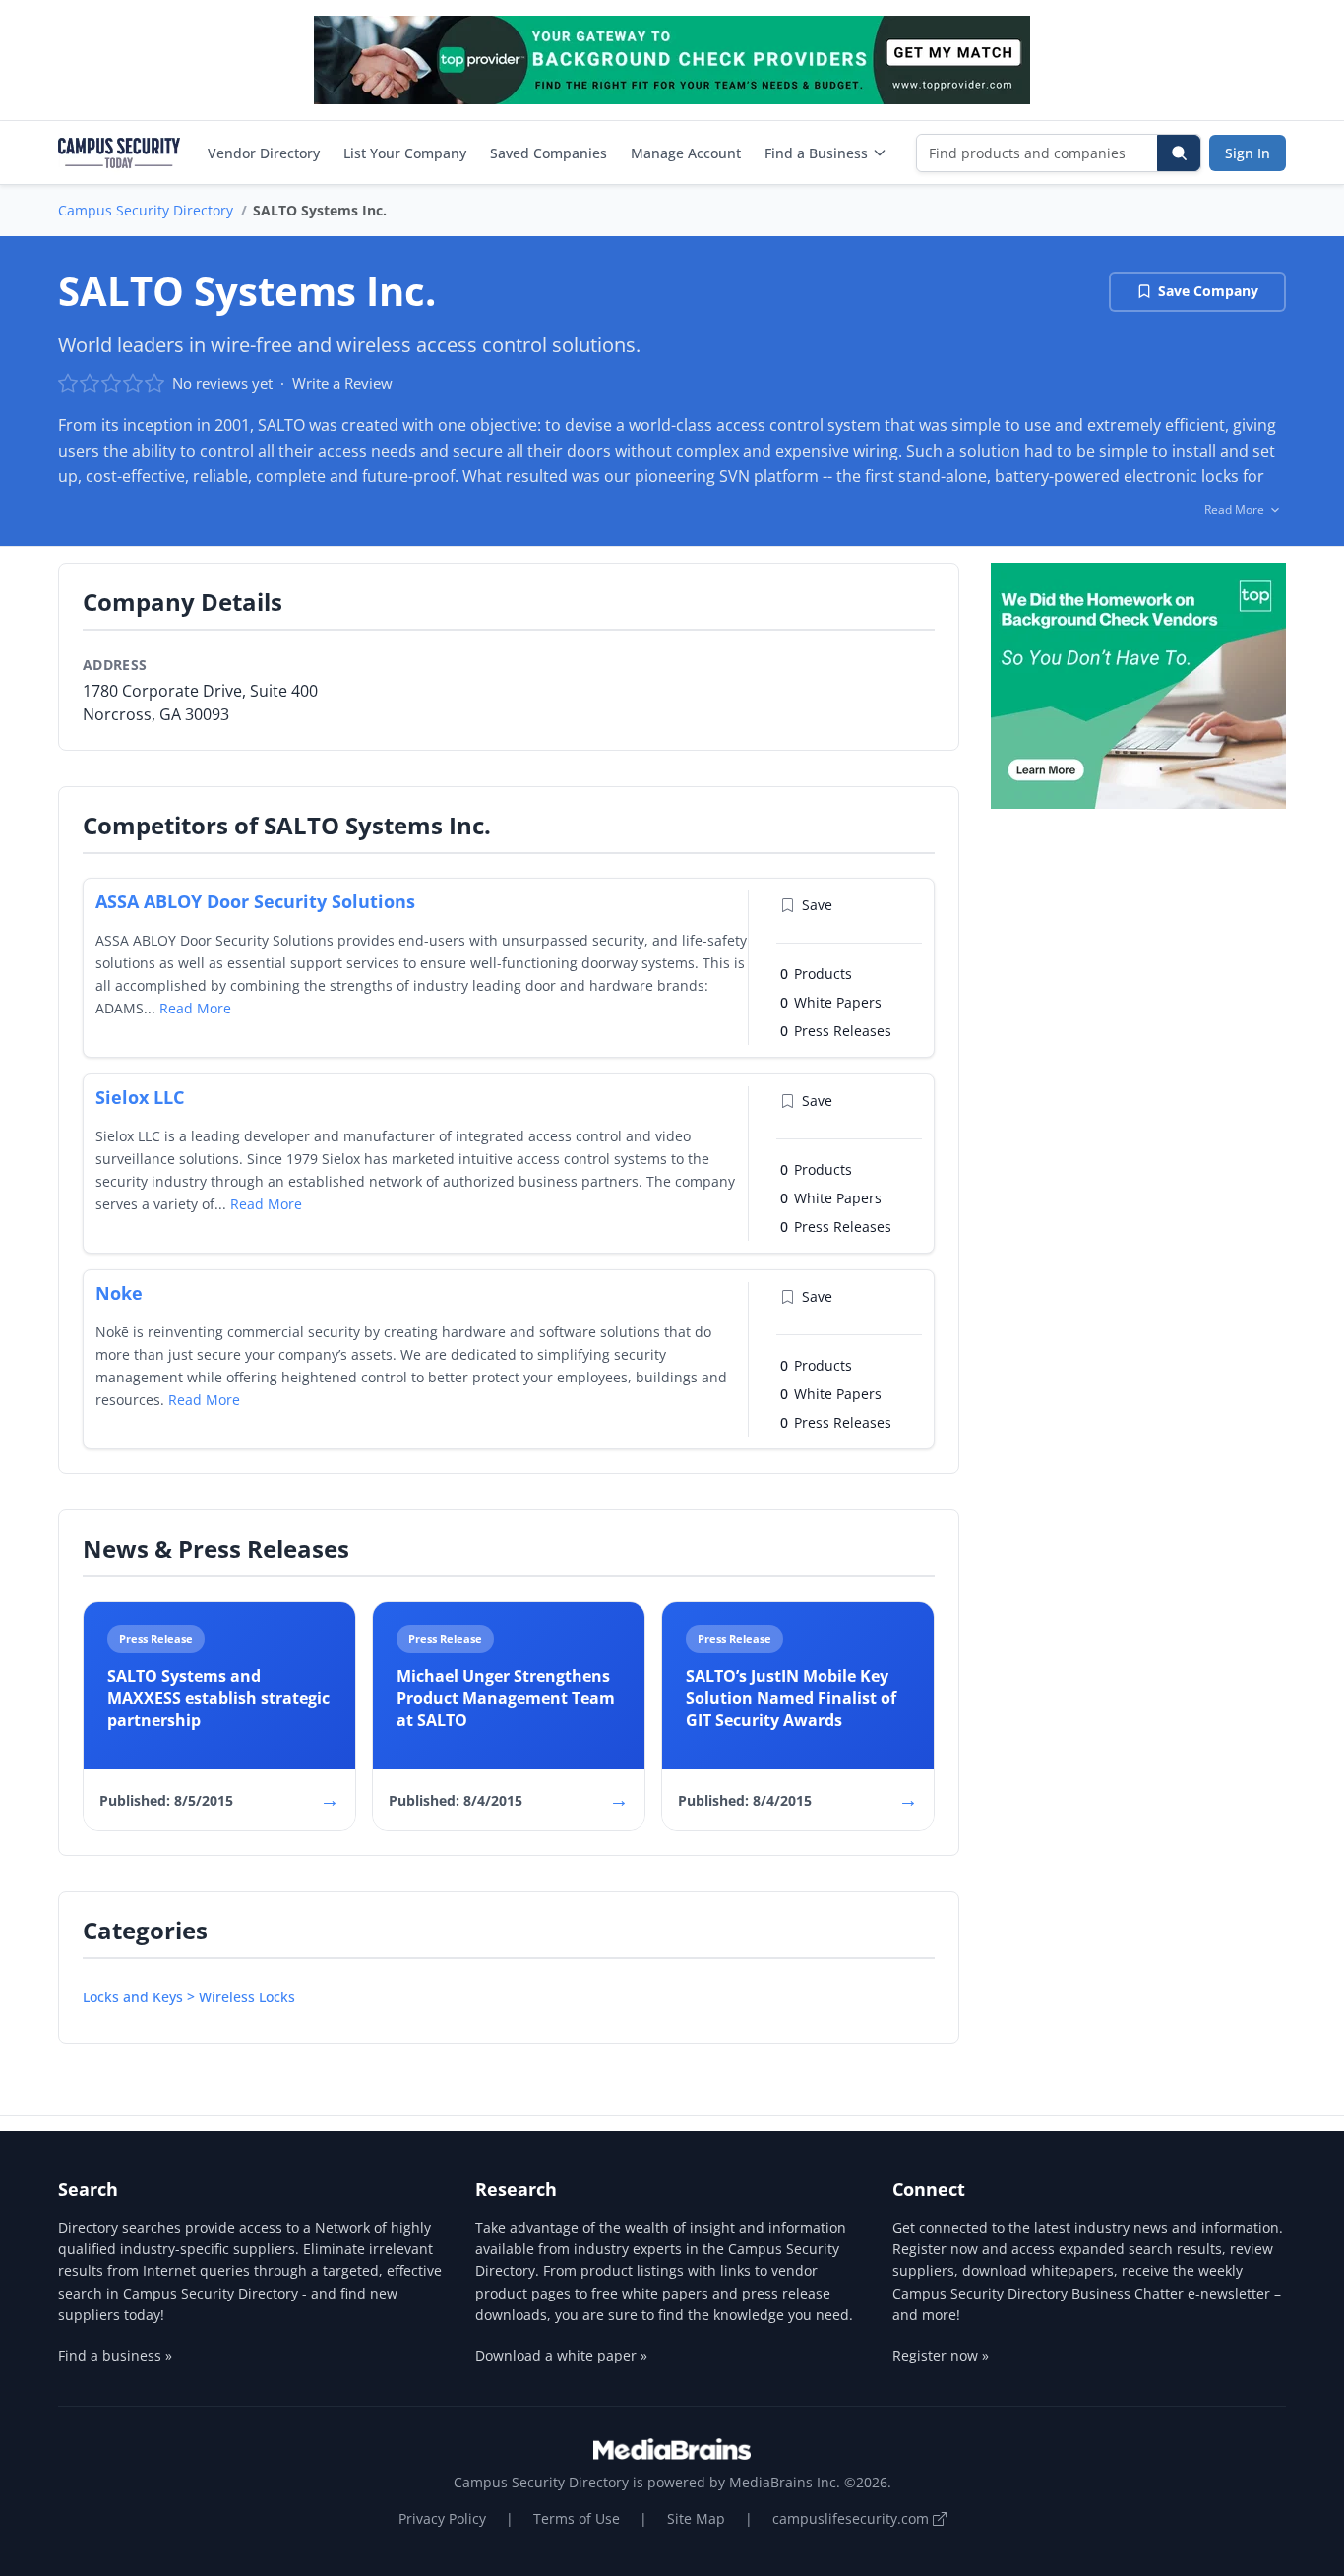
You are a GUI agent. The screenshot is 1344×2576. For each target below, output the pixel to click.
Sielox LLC (140, 1097)
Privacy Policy (442, 2518)
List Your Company (405, 153)
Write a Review (342, 383)
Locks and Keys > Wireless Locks (189, 1997)
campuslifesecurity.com (853, 2518)
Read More (195, 1008)
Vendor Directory (264, 153)
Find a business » (115, 2355)
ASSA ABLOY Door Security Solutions (255, 901)
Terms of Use (577, 2518)
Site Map (696, 2518)
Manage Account (686, 153)
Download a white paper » (561, 2355)
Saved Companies (549, 153)
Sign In (1248, 153)
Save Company (1208, 291)
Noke (119, 1293)
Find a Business (816, 153)
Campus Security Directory (146, 210)
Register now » (941, 2355)
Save (817, 905)
